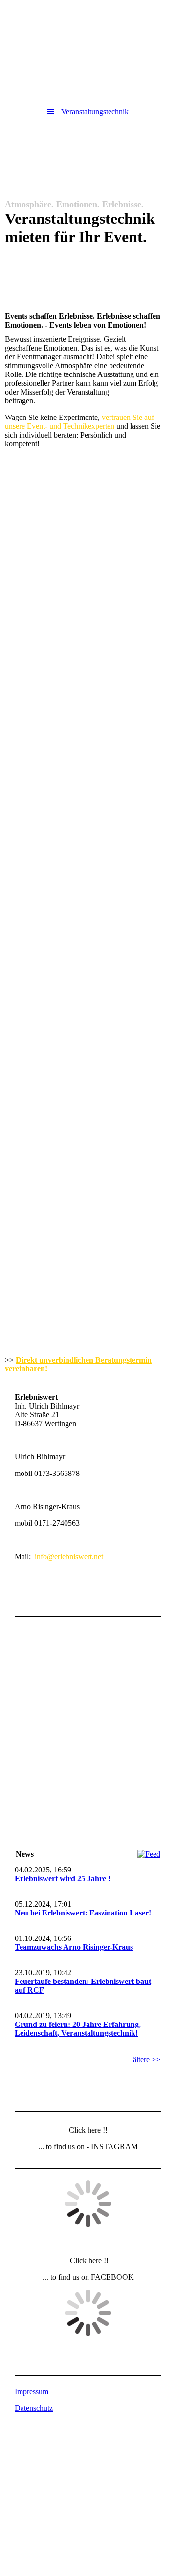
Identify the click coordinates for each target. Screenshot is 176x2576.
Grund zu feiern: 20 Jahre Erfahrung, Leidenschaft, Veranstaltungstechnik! (78, 2029)
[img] (88, 27)
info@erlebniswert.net (69, 1556)
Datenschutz (34, 2408)
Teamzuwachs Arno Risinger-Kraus (74, 1947)
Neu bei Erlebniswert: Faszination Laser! (83, 1913)
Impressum (32, 2391)
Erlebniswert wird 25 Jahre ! (63, 1879)
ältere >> (147, 2059)
